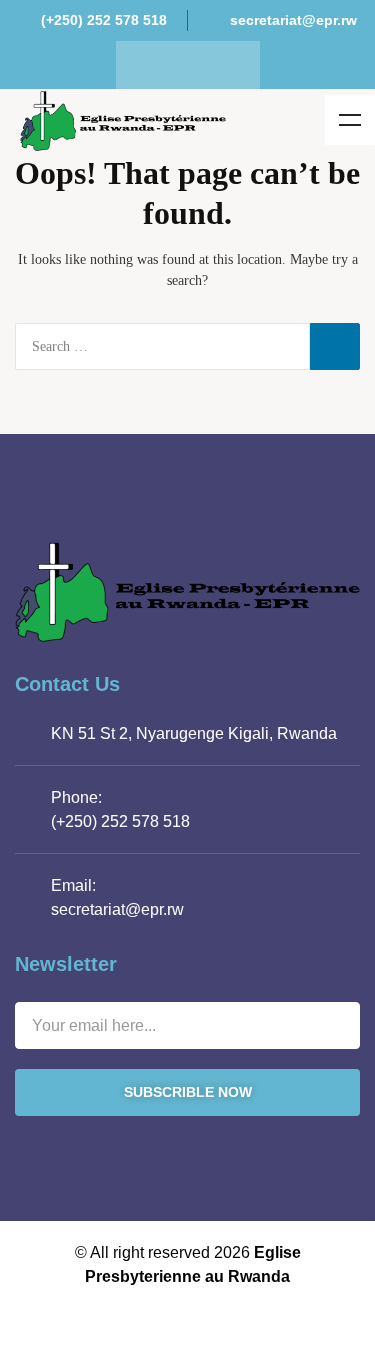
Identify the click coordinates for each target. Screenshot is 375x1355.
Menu (350, 120)
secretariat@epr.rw (117, 909)
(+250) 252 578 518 (120, 821)
